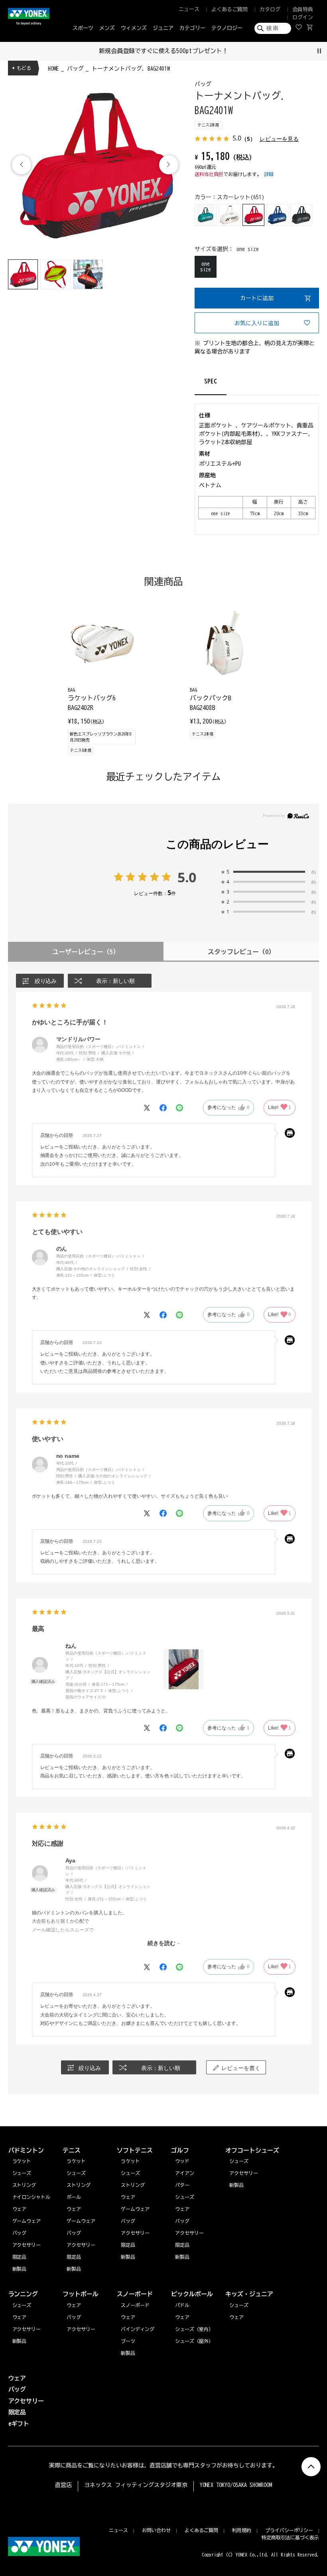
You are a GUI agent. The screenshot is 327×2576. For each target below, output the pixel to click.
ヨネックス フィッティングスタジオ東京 (136, 2485)
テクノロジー (227, 28)
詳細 (269, 174)
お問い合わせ (156, 2530)
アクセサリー (27, 2329)
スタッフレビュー (241, 952)
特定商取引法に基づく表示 (290, 2537)
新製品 (20, 2341)
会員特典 (303, 9)
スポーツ (83, 28)
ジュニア (163, 28)
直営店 (63, 2485)
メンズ (107, 28)
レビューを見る (279, 139)
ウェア (20, 2317)
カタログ (270, 9)
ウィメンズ (134, 28)
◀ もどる (22, 68)
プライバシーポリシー (289, 2530)
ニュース (189, 9)
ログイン (303, 17)
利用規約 (242, 2530)
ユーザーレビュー (86, 952)
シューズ (22, 2305)
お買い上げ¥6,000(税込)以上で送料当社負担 (165, 51)
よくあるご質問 (229, 9)
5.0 (187, 877)
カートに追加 (257, 298)
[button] (169, 165)
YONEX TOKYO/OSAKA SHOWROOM (236, 2485)
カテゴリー (192, 28)
